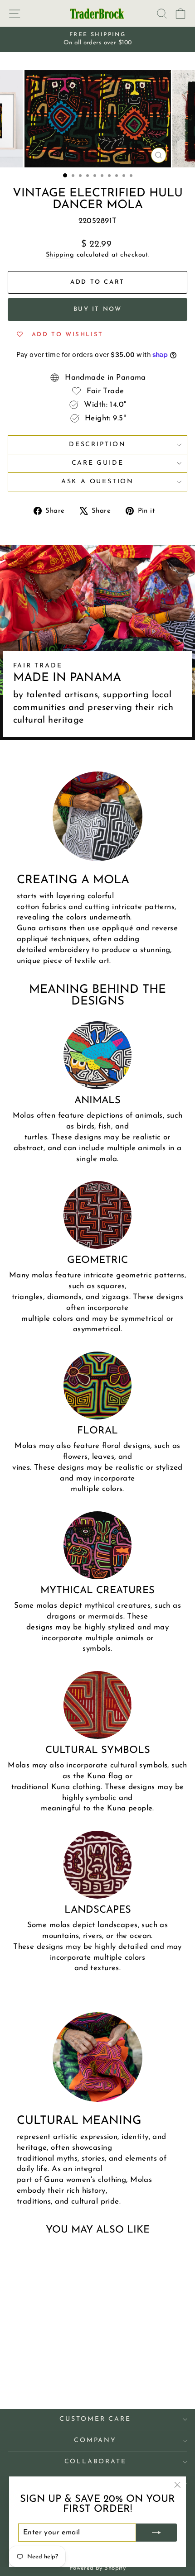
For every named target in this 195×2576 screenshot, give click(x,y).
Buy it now (98, 309)
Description (97, 445)
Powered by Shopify (98, 2568)
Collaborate (95, 2462)
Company (95, 2440)
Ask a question (97, 482)
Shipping (60, 255)
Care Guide (98, 463)
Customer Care (95, 2419)
